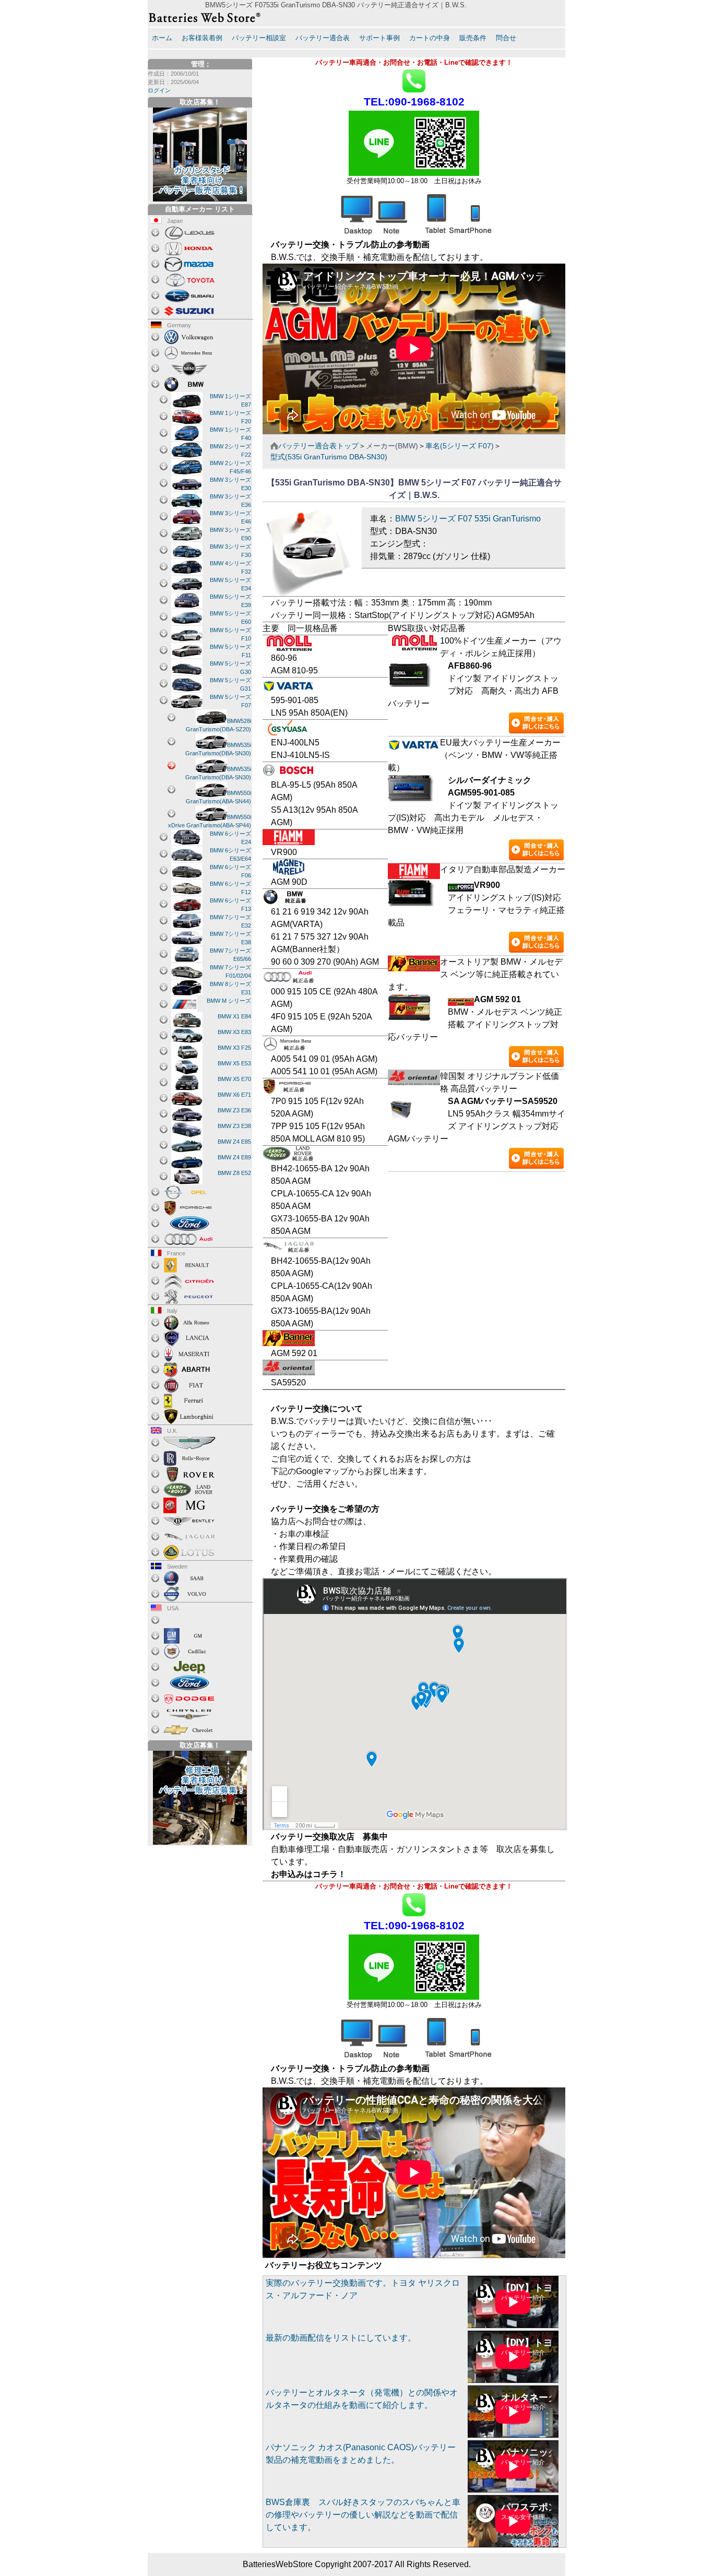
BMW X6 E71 (234, 1095)
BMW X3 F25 (234, 1048)
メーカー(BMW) (392, 446)
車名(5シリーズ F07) (460, 446)
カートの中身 (430, 38)
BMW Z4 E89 (234, 1157)
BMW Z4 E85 (234, 1142)
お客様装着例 (202, 38)
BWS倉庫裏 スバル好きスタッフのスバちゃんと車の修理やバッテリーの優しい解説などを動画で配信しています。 (363, 2515)
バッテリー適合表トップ (318, 446)
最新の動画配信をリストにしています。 (341, 2338)
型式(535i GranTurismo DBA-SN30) (329, 457)
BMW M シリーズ (229, 1001)
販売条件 (473, 38)
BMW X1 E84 (234, 1016)
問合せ (506, 38)
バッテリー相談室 (259, 38)
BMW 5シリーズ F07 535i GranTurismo (468, 519)
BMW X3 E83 (234, 1032)
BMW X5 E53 (234, 1063)
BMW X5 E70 (234, 1079)
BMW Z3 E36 (234, 1110)
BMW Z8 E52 (234, 1173)
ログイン (159, 90)
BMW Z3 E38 (234, 1126)
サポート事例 (379, 38)
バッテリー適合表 (323, 38)
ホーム (162, 38)
